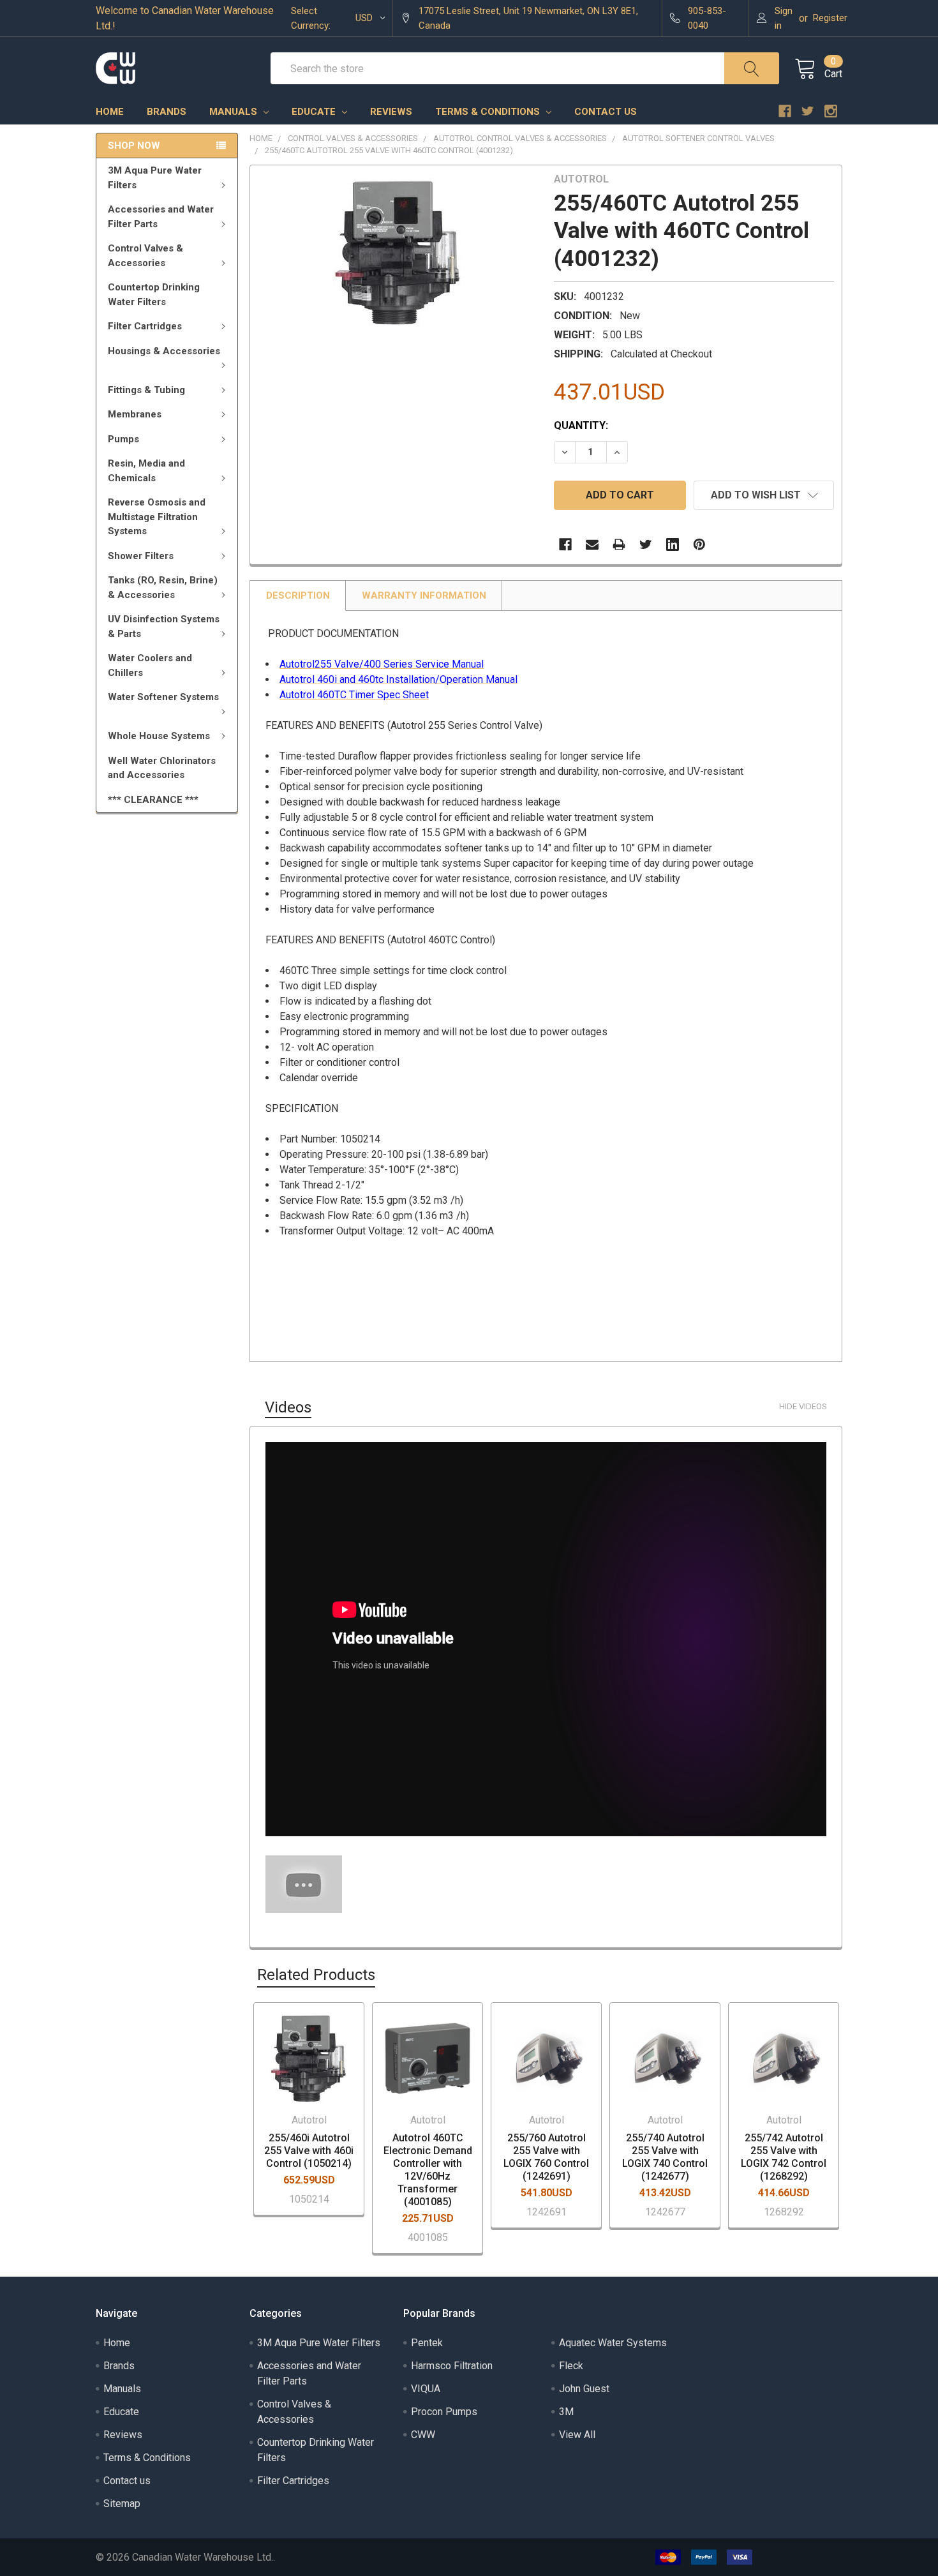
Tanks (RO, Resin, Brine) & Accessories (163, 588)
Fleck (571, 2366)
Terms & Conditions (489, 112)
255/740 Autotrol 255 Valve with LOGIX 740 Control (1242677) (665, 2157)
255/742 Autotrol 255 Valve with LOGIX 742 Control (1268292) (784, 2157)
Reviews (391, 112)
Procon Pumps (444, 2412)
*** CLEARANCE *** (153, 800)
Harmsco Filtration (452, 2366)
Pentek (427, 2343)
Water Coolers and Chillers (150, 665)
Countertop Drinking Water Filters (154, 295)
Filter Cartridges (145, 326)
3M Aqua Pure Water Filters (155, 178)
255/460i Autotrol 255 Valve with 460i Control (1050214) (309, 2151)
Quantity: (581, 425)
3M (566, 2412)
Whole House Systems (159, 736)
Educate (315, 112)
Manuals (234, 112)
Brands (167, 112)
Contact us (606, 112)
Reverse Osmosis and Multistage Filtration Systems (157, 517)
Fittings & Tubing (146, 390)
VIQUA (426, 2389)
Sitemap (122, 2504)
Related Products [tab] (316, 1975)
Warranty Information (424, 595)
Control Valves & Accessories (145, 256)
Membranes (135, 414)
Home (110, 112)
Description (298, 595)
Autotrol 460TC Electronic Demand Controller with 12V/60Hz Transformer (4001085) (428, 2170)
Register (830, 18)
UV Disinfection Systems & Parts (164, 626)
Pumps (123, 439)
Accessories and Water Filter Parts (161, 217)
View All (577, 2435)
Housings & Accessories (164, 351)
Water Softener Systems (163, 697)
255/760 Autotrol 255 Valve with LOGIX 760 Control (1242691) (546, 2157)
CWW (423, 2435)
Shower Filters (141, 556)
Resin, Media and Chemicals (146, 471)
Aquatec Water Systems (613, 2343)
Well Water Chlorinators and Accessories (162, 768)
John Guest (584, 2389)
